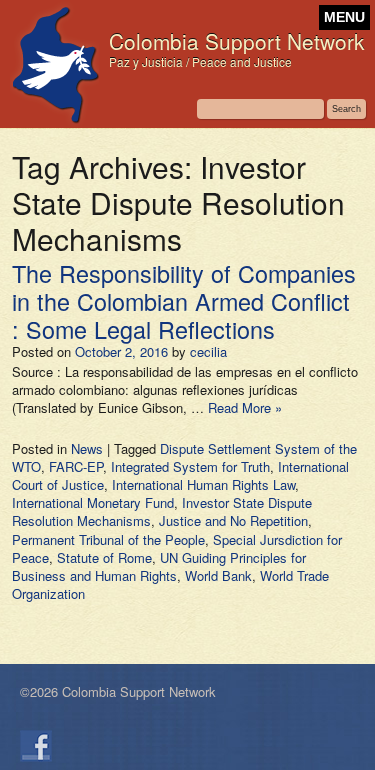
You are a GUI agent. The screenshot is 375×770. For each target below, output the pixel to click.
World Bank (218, 575)
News (87, 448)
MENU (344, 17)
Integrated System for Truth (190, 466)
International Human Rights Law (203, 484)
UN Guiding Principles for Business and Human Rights (159, 566)
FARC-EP (76, 466)
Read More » (245, 407)
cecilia (208, 351)
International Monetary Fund (93, 502)
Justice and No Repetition (233, 520)
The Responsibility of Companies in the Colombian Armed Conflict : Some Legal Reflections (184, 301)
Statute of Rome (104, 557)
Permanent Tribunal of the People (108, 539)
